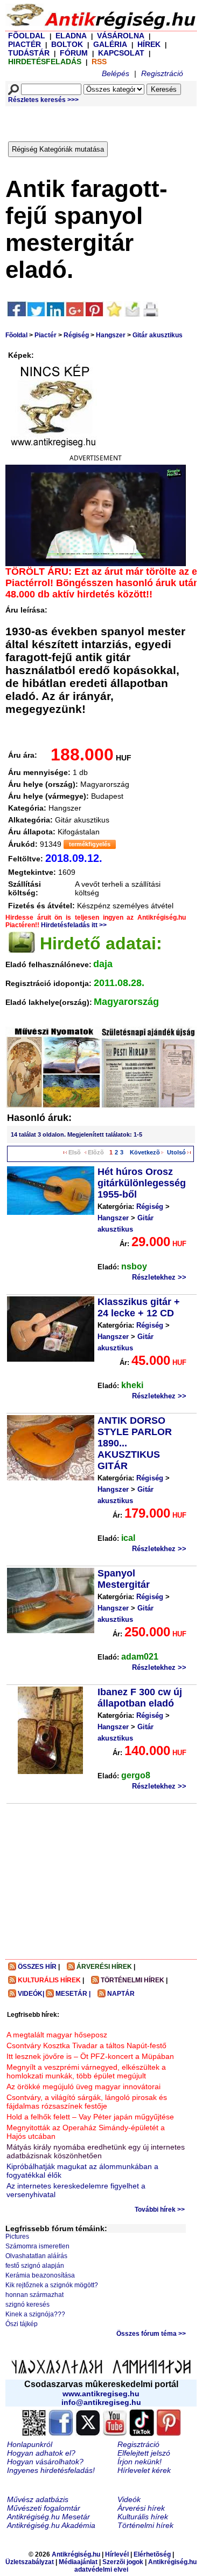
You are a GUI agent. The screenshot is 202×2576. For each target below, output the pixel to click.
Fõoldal (16, 335)
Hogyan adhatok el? (41, 2453)
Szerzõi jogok (123, 2562)
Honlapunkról (30, 2444)
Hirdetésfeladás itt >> (74, 925)
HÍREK (149, 44)
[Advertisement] (105, 121)
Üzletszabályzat (30, 2562)
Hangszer (111, 335)
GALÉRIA (111, 44)
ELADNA (71, 36)
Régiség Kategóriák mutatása (58, 149)
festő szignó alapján (35, 2266)
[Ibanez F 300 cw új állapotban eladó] (50, 1730)
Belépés (116, 73)
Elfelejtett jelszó (144, 2453)
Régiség (76, 335)
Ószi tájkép (22, 2324)
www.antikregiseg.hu (101, 2394)
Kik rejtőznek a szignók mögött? (52, 2285)
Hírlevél (117, 2554)
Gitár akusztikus (158, 335)
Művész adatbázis (38, 2499)
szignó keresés (27, 2305)
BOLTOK (67, 44)
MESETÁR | (73, 1994)
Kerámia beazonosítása (40, 2275)
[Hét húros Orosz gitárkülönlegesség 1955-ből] (51, 1191)
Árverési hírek (141, 2508)
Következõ (145, 1152)
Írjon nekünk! (140, 2462)
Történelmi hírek (145, 2525)
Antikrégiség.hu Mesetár (48, 2517)
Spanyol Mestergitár (124, 1579)
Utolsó (176, 1152)
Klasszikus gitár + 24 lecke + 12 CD (139, 1307)
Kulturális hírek (143, 2517)
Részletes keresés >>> (43, 100)
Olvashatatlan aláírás (36, 2256)
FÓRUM (74, 53)
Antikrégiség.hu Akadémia (51, 2525)
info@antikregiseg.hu (101, 2402)
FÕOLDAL (27, 36)
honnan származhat (34, 2295)
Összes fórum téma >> (151, 2334)
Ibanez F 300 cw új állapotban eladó (140, 1698)
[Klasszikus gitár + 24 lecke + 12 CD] (51, 1329)
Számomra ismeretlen (37, 2246)
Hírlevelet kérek (144, 2470)
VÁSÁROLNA (121, 36)
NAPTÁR (121, 1994)
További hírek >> (160, 2210)
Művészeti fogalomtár (44, 2508)
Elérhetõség (152, 2554)
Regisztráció (162, 73)
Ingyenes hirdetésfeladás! (51, 2470)
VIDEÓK (30, 1994)
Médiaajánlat (78, 2562)
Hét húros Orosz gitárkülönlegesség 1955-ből (142, 1183)
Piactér (46, 335)
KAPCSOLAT (121, 53)
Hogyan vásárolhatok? (45, 2462)
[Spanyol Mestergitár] (51, 1600)
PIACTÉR (25, 44)
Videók (129, 2499)
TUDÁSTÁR (29, 53)
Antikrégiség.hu (77, 2554)
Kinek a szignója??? (35, 2314)
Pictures (17, 2237)
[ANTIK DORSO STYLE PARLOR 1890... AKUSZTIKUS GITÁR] (51, 1448)
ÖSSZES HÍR (37, 1967)
